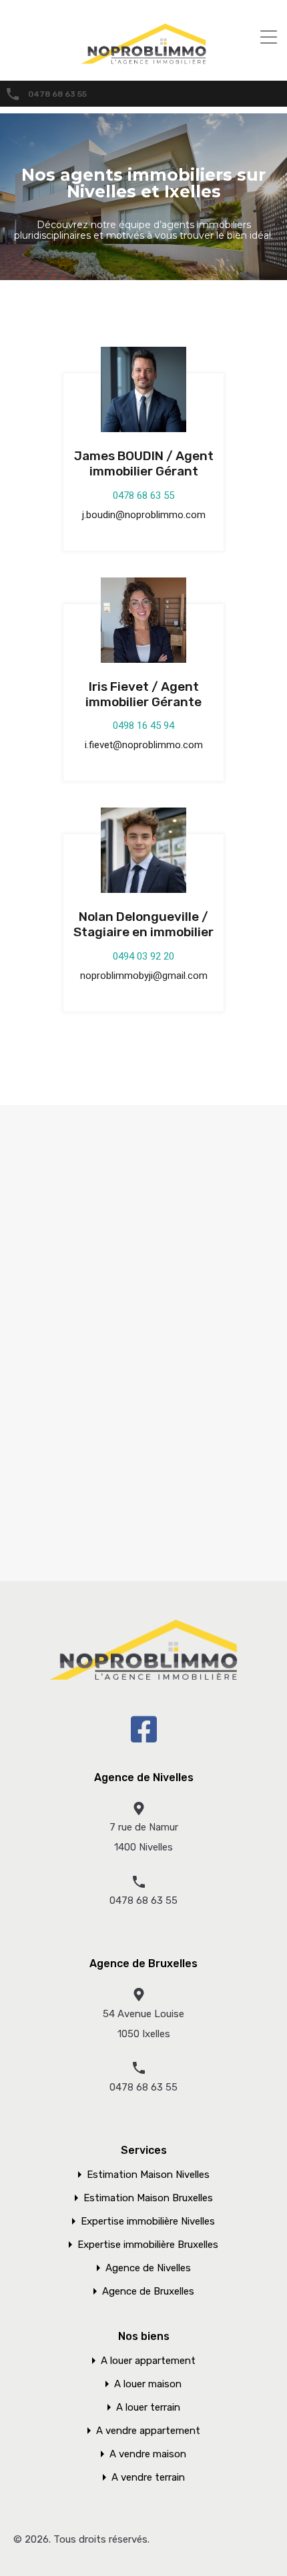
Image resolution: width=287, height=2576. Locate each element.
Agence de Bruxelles (148, 2292)
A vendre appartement (148, 2431)
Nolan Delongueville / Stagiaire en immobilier (143, 924)
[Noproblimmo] (143, 61)
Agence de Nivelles (148, 2268)
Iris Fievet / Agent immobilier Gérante (143, 694)
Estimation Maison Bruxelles (148, 2198)
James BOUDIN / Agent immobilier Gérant (144, 463)
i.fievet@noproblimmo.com (144, 745)
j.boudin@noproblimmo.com (144, 515)
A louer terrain (148, 2408)
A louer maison (148, 2384)
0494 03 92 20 (143, 956)
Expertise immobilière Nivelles (148, 2222)
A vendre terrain (148, 2478)
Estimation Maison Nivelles (148, 2175)
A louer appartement (148, 2361)
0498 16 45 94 (143, 726)
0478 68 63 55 (57, 94)
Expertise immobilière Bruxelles (148, 2245)
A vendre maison (148, 2454)
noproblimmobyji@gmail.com (144, 976)
